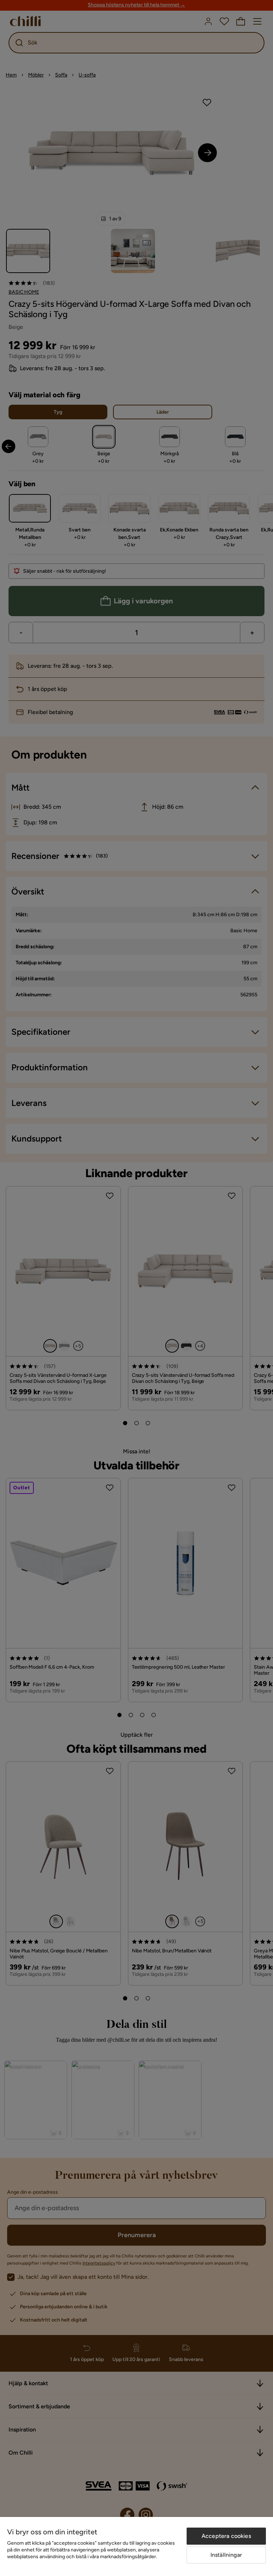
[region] (136, 2546)
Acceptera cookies (226, 2536)
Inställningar (226, 2555)
